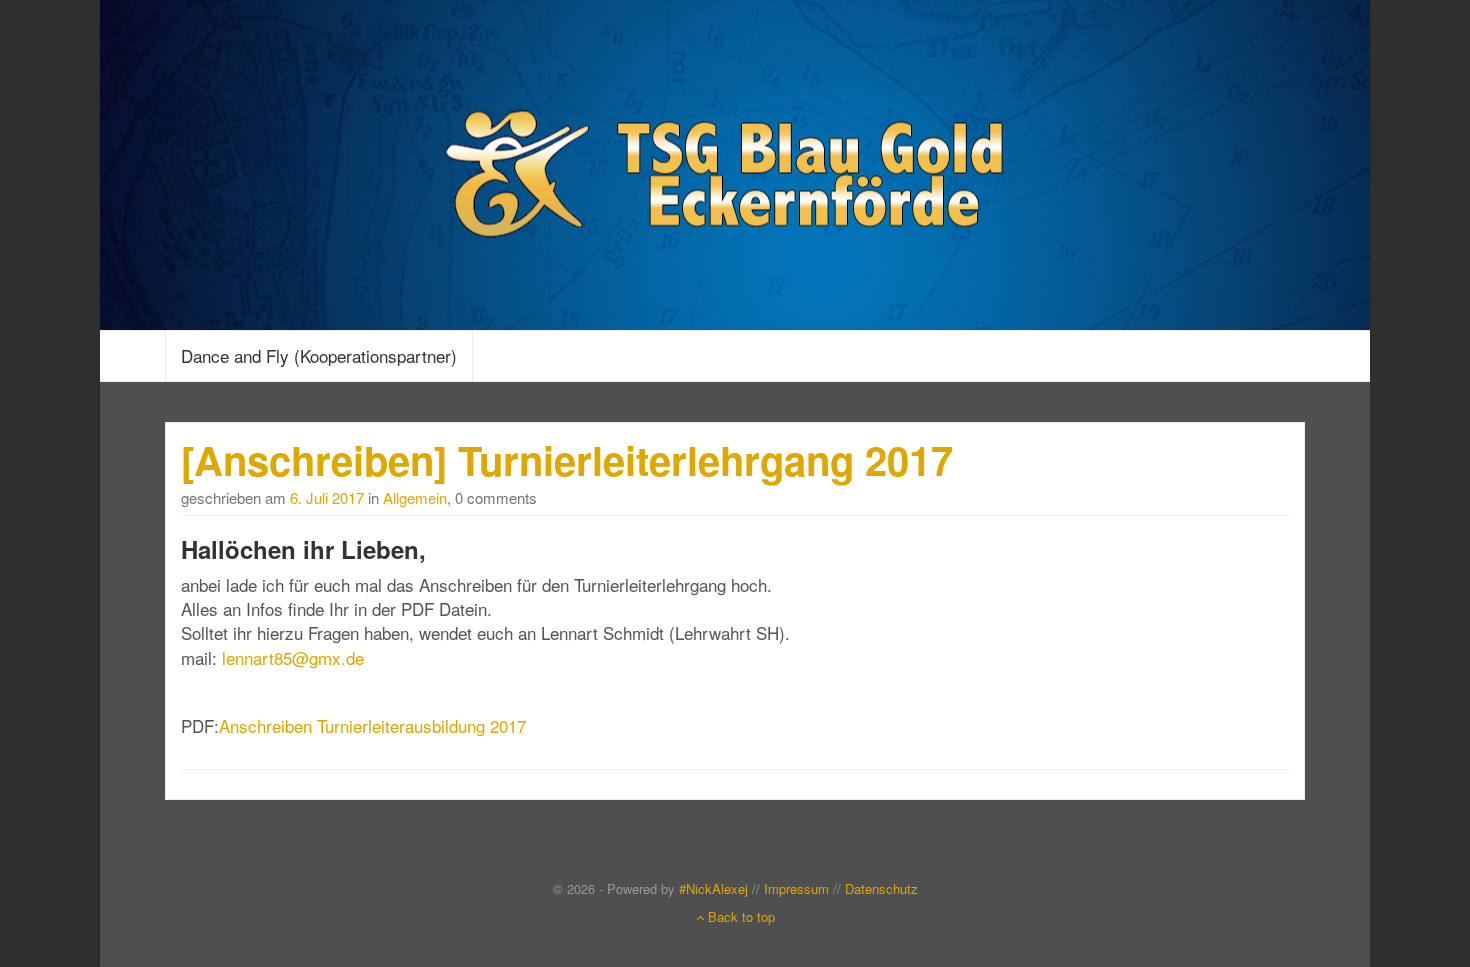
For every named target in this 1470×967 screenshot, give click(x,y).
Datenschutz (881, 888)
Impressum (796, 888)
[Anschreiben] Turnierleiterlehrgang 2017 (567, 459)
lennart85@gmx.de (293, 657)
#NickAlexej (713, 888)
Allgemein (415, 497)
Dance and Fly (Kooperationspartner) (319, 355)
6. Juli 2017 (327, 497)
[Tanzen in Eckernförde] (735, 161)
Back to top (739, 916)
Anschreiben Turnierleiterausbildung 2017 (372, 725)
